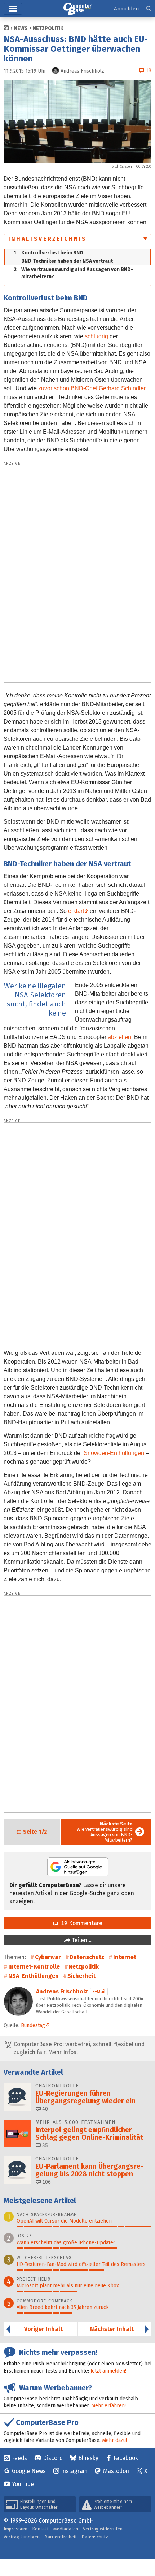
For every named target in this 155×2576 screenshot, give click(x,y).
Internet (125, 1957)
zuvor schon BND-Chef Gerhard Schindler (92, 388)
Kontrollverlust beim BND (48, 253)
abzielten (119, 1037)
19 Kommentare (80, 1923)
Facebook (126, 2458)
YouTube (23, 2484)
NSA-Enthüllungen (34, 1976)
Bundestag (33, 2025)
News (21, 28)
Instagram (74, 2471)
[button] (149, 9)
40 (44, 2109)
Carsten (126, 167)
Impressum (15, 2529)
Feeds (19, 2458)
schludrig (96, 336)
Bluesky (88, 2458)
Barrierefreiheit (61, 2537)
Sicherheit (81, 1976)
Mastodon (116, 2471)
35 (44, 2145)
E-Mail (99, 1991)
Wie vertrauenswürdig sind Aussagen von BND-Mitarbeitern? (73, 273)
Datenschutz (87, 1957)
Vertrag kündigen (22, 2537)
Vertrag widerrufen (103, 2529)
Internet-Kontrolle (34, 1967)
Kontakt (40, 2529)
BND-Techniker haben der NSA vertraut (67, 261)
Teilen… (81, 1940)
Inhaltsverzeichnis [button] (48, 239)
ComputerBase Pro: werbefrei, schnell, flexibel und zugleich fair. (78, 2048)
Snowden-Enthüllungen (114, 1453)
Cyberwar (48, 1957)
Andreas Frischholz (62, 1991)
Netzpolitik (48, 28)
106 (46, 2182)
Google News (29, 2471)
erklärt (76, 911)
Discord (53, 2458)
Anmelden (126, 9)
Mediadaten (66, 2529)
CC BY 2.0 (144, 167)
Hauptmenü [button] (13, 9)
